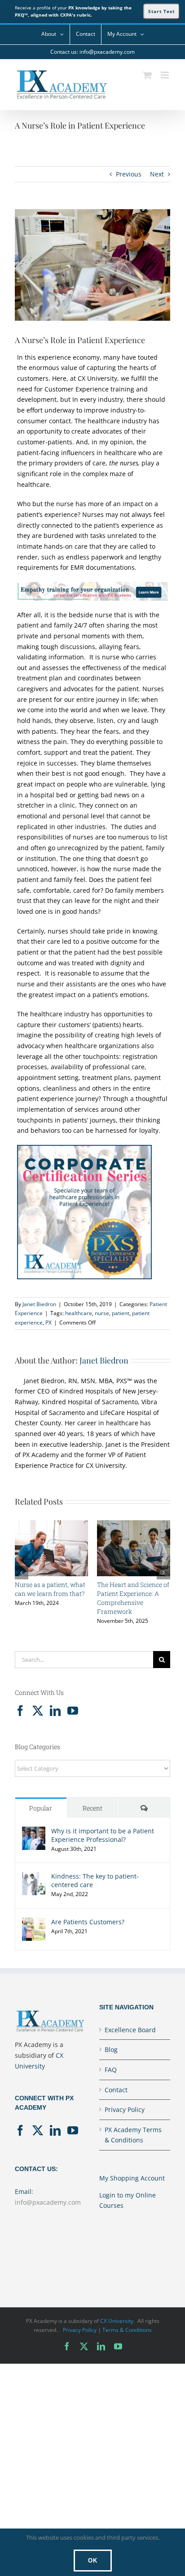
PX (48, 1322)
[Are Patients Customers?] (34, 1923)
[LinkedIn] (55, 1711)
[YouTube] (73, 1711)
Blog (111, 2049)
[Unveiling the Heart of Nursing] (134, 1525)
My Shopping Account (132, 2178)
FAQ (111, 2070)
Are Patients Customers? (88, 1922)
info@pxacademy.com (48, 2202)
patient (121, 1313)
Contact (116, 2090)
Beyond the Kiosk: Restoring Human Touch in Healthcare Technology (51, 1598)
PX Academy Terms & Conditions (133, 2135)
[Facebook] (20, 1711)
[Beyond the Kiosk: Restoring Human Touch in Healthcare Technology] (51, 1525)
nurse (102, 1313)
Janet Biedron (39, 1304)
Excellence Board (130, 2030)
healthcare (79, 1313)
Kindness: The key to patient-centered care (95, 1880)
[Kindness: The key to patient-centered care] (34, 1877)
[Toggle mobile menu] (165, 75)
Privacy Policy (125, 2109)
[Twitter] (38, 1711)
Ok (93, 2561)
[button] (22, 1573)
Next (157, 174)
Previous (129, 174)
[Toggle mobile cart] (147, 75)
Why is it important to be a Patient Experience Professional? (103, 1835)
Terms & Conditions (127, 2330)
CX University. (117, 2321)
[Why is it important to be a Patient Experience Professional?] (34, 1832)
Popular (41, 1808)
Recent (92, 1808)
